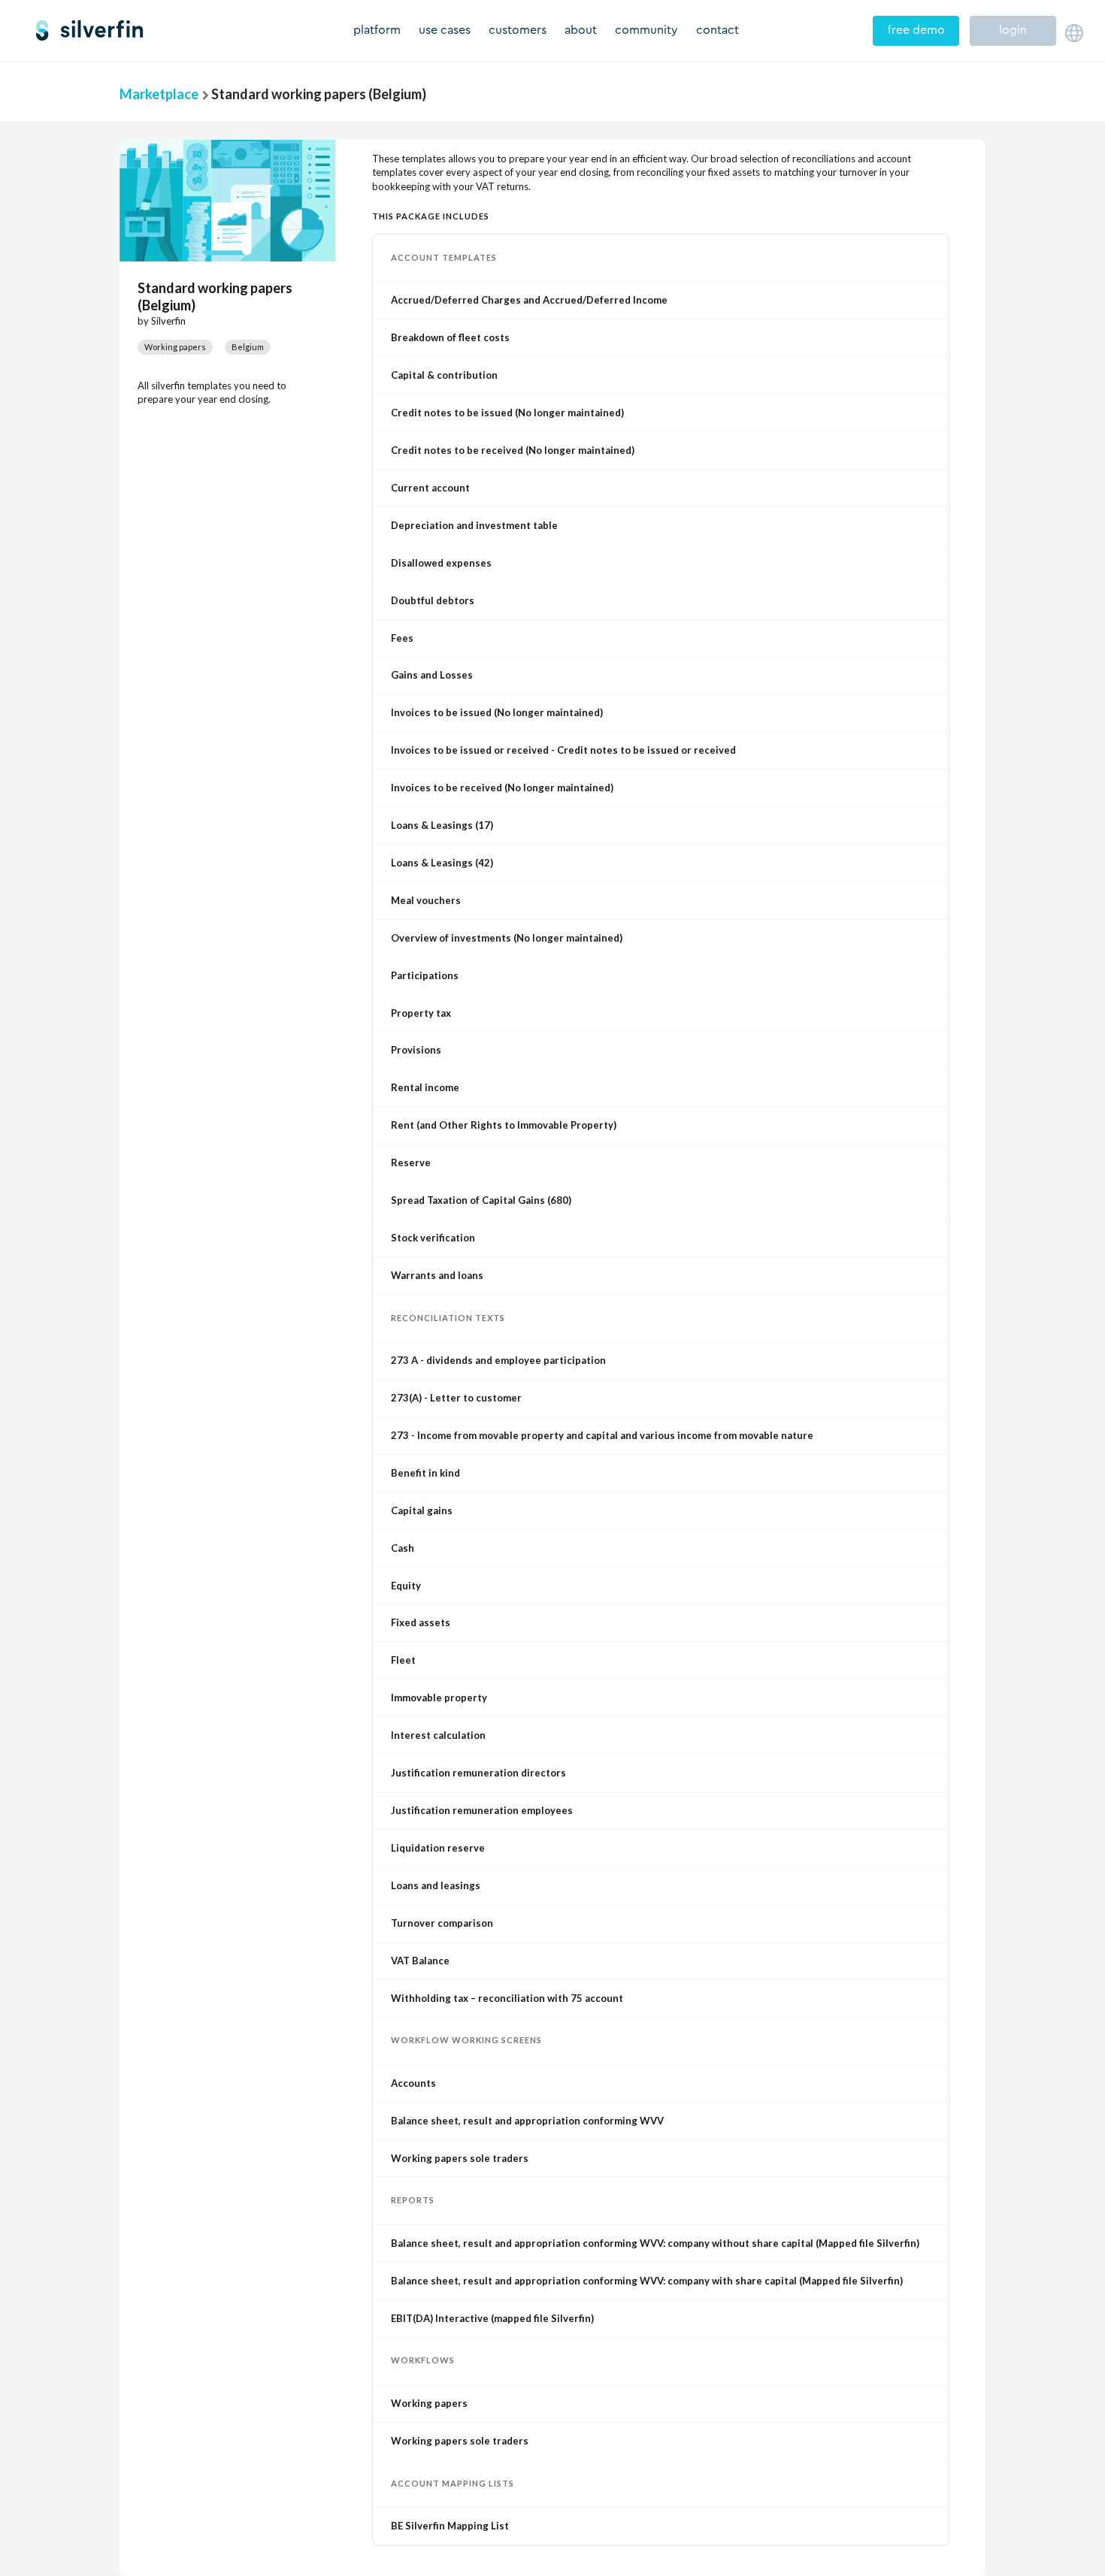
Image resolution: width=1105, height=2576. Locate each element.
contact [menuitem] (717, 30)
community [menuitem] (646, 30)
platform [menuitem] (377, 30)
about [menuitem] (581, 30)
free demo (916, 30)
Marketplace (159, 94)
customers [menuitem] (518, 30)
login (1013, 30)
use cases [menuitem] (445, 30)
